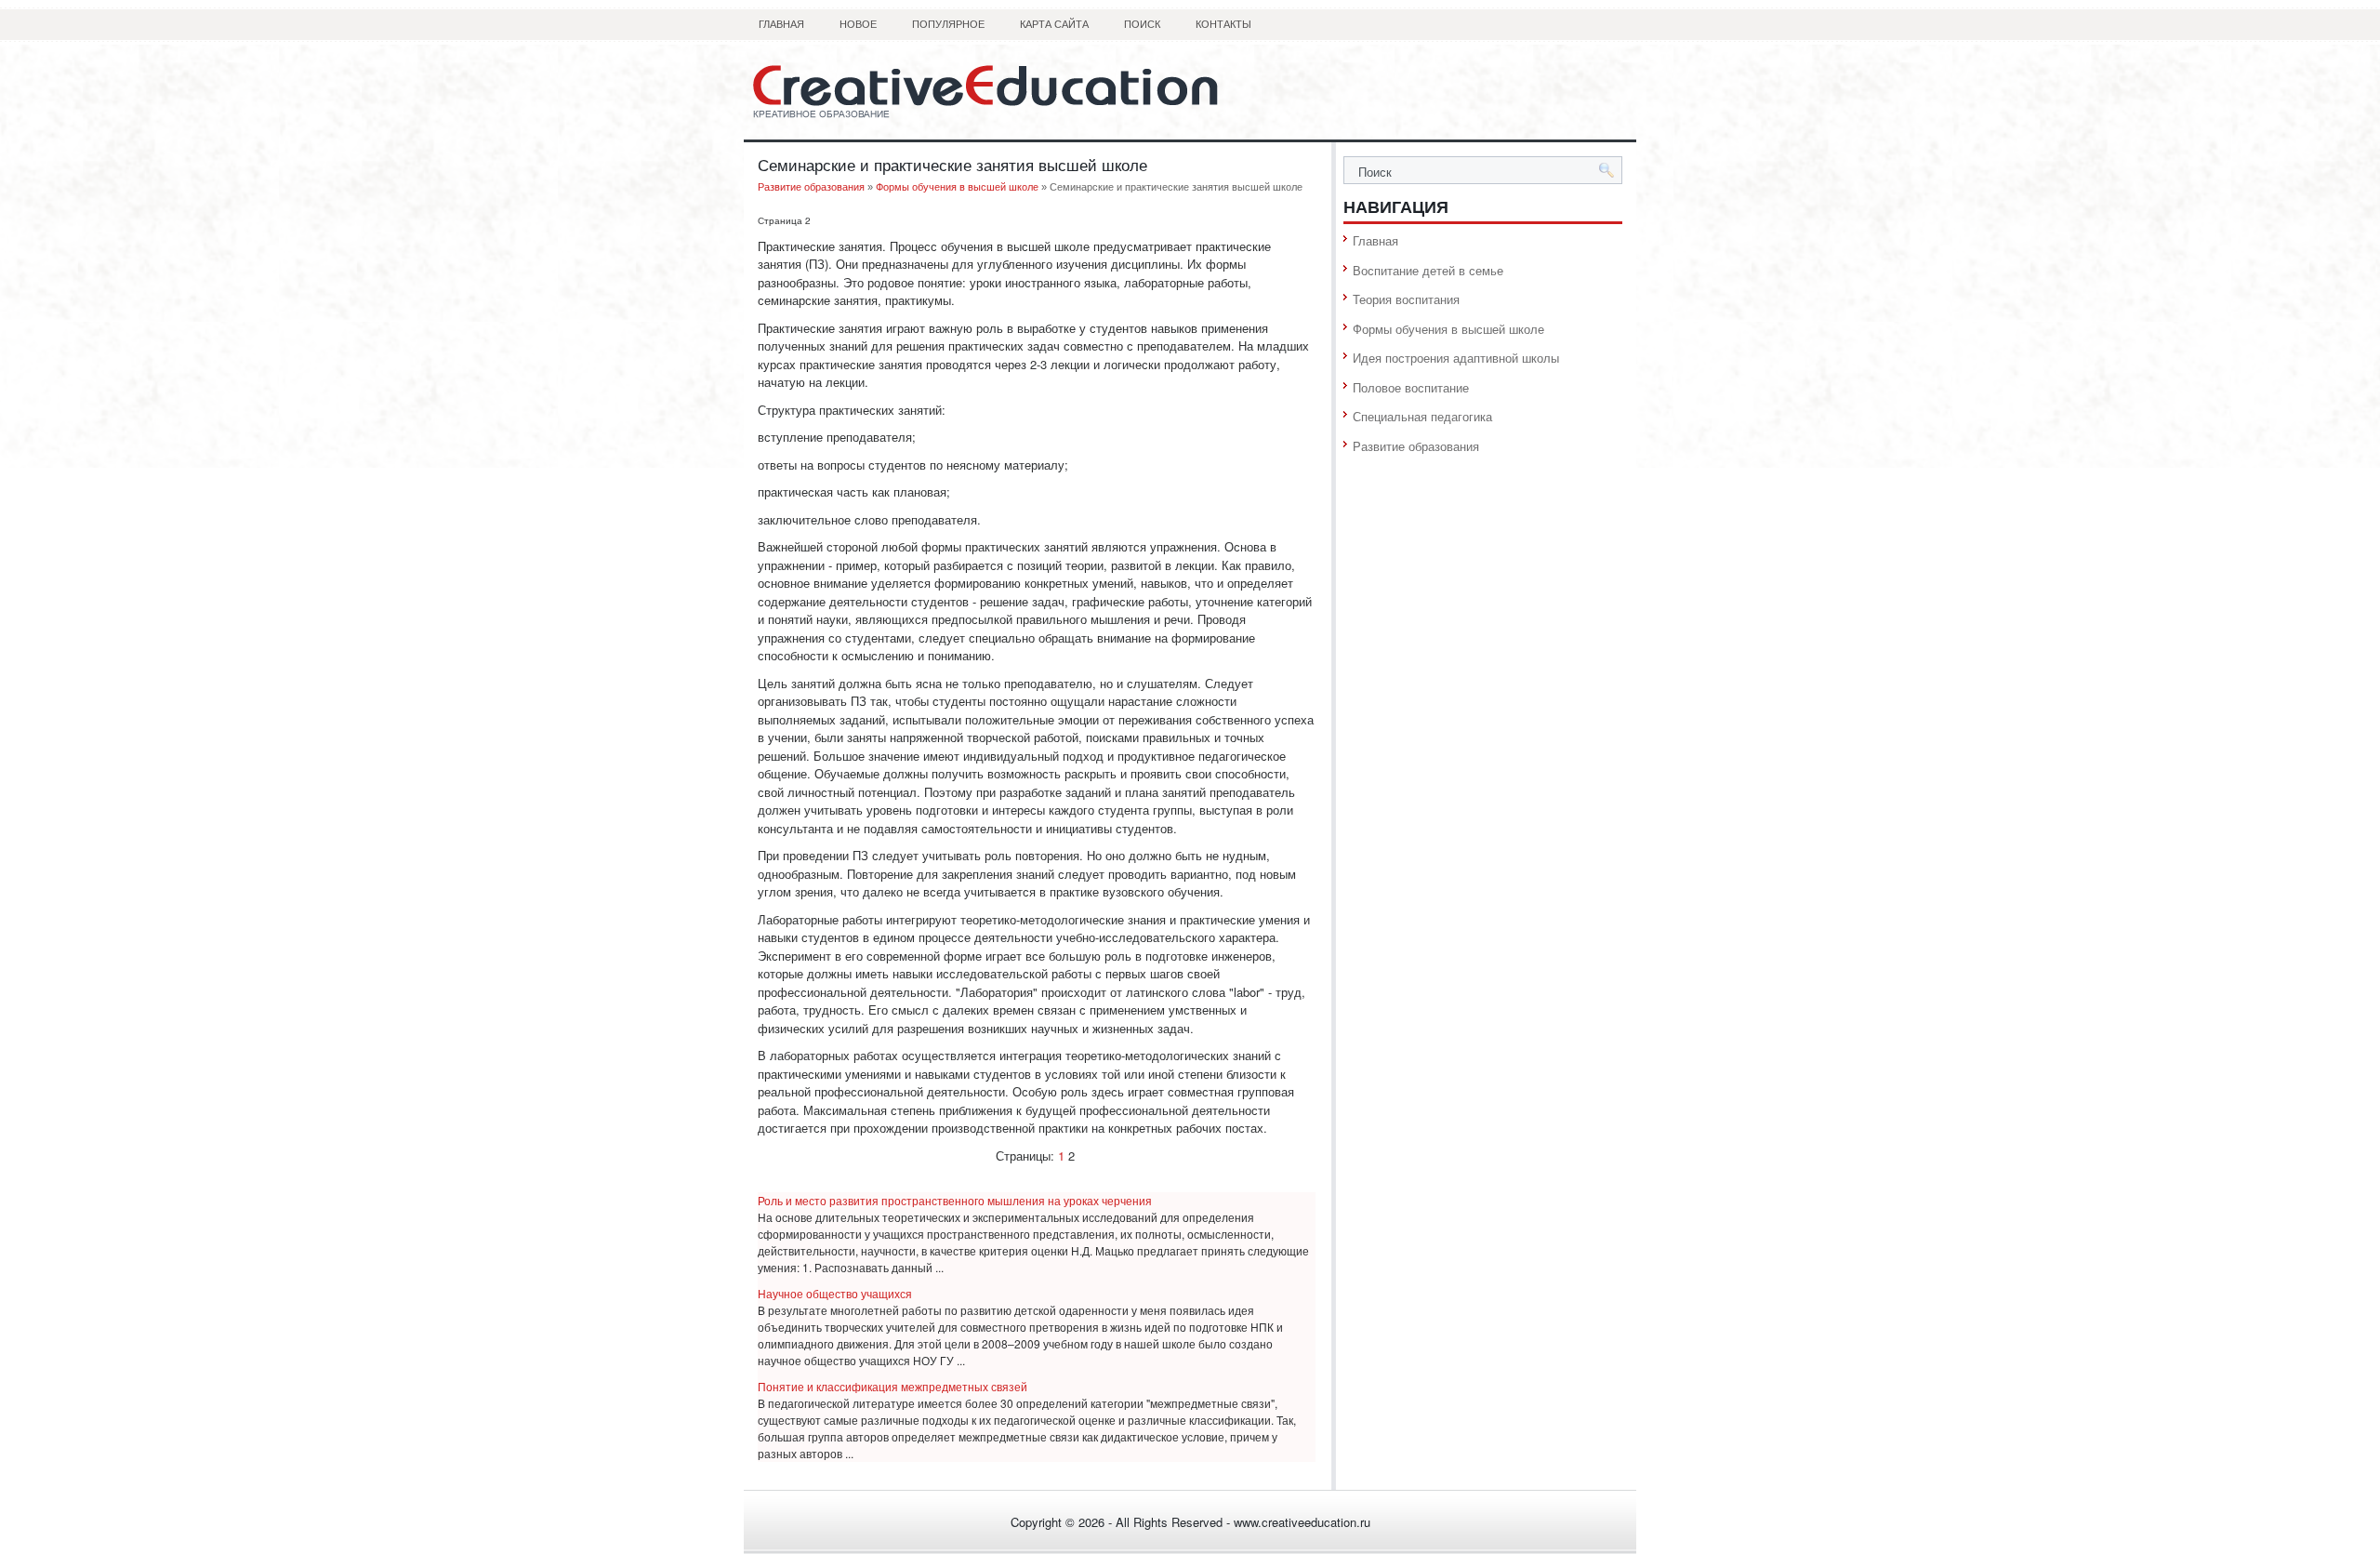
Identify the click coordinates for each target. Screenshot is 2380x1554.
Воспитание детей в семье (1428, 270)
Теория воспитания (1406, 299)
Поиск (1142, 24)
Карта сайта (1054, 24)
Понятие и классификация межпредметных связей (892, 1386)
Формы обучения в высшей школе (957, 187)
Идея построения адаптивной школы (1456, 358)
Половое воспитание (1411, 387)
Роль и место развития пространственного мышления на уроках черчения (955, 1200)
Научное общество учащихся (835, 1293)
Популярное (948, 24)
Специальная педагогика (1422, 416)
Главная (781, 24)
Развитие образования (811, 187)
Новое (858, 24)
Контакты (1223, 24)
